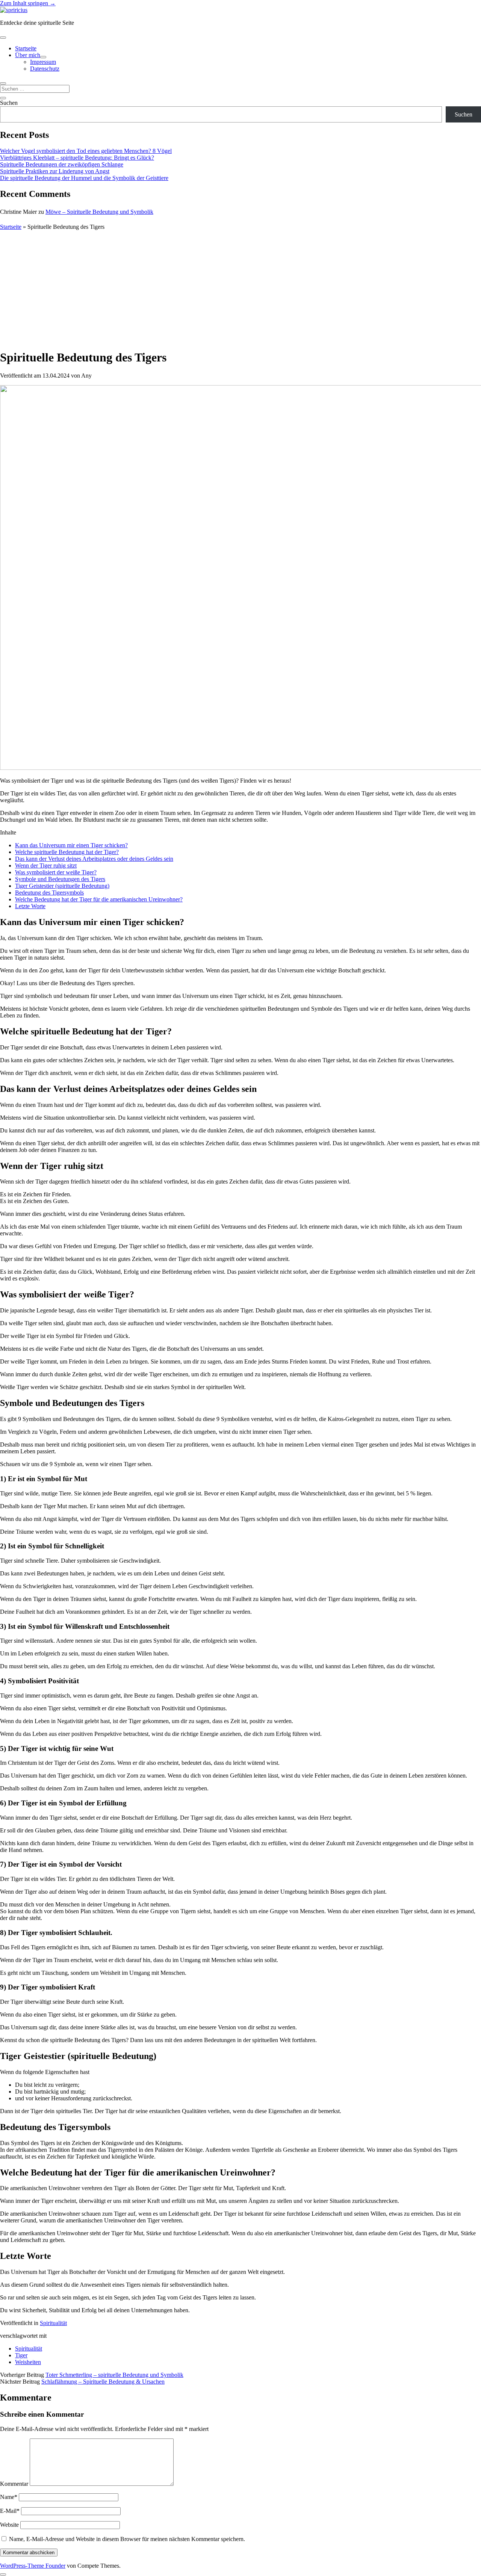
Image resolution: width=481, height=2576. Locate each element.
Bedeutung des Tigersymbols (49, 893)
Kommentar (14, 2484)
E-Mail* (10, 2511)
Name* (9, 2497)
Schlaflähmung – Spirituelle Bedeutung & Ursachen (103, 2382)
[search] (3, 83)
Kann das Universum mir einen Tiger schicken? (71, 845)
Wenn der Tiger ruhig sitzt (46, 865)
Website (9, 2525)
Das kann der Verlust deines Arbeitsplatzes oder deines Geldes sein (94, 859)
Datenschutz (45, 69)
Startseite (26, 48)
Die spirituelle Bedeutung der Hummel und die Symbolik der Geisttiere (84, 178)
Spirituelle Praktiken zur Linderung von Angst (55, 171)
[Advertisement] (240, 289)
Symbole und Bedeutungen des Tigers (60, 879)
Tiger (21, 2355)
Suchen (9, 103)
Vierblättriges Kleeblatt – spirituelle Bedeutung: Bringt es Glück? (77, 158)
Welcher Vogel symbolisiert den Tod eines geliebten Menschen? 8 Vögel (86, 151)
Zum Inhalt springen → (28, 3)
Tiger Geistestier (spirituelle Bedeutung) (62, 886)
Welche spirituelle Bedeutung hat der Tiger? (67, 852)
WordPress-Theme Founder (33, 2566)
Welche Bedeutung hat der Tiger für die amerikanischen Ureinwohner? (99, 899)
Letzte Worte (30, 906)
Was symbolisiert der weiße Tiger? (56, 872)
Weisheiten (28, 2362)
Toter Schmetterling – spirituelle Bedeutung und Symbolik (114, 2375)
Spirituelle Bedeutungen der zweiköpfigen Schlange (62, 164)
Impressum (43, 62)
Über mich (28, 55)
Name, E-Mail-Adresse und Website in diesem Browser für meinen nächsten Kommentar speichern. (127, 2539)
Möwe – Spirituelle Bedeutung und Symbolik (99, 212)
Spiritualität (53, 2323)
